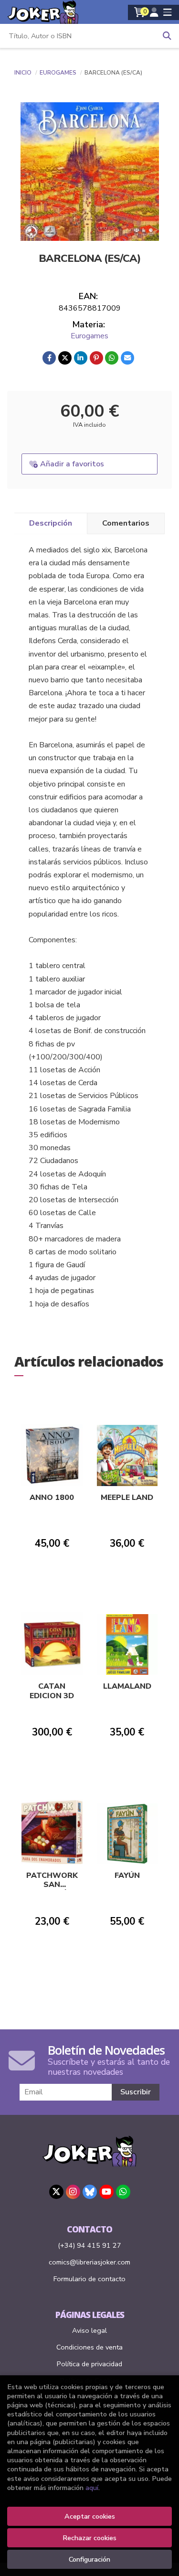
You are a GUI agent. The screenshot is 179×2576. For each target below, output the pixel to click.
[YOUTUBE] (106, 2192)
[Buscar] (167, 36)
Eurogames (59, 73)
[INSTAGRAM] (73, 2192)
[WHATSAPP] (123, 2192)
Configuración (89, 2559)
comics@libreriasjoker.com (89, 2262)
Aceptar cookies (90, 2516)
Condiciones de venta (89, 2347)
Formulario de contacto (89, 2279)
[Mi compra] (140, 12)
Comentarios (126, 523)
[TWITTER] (56, 2192)
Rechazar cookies (89, 2538)
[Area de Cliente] (154, 12)
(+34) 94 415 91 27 (89, 2245)
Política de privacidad (89, 2364)
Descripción (51, 523)
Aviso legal (89, 2330)
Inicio (23, 73)
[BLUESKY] (90, 2192)
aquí (92, 2488)
